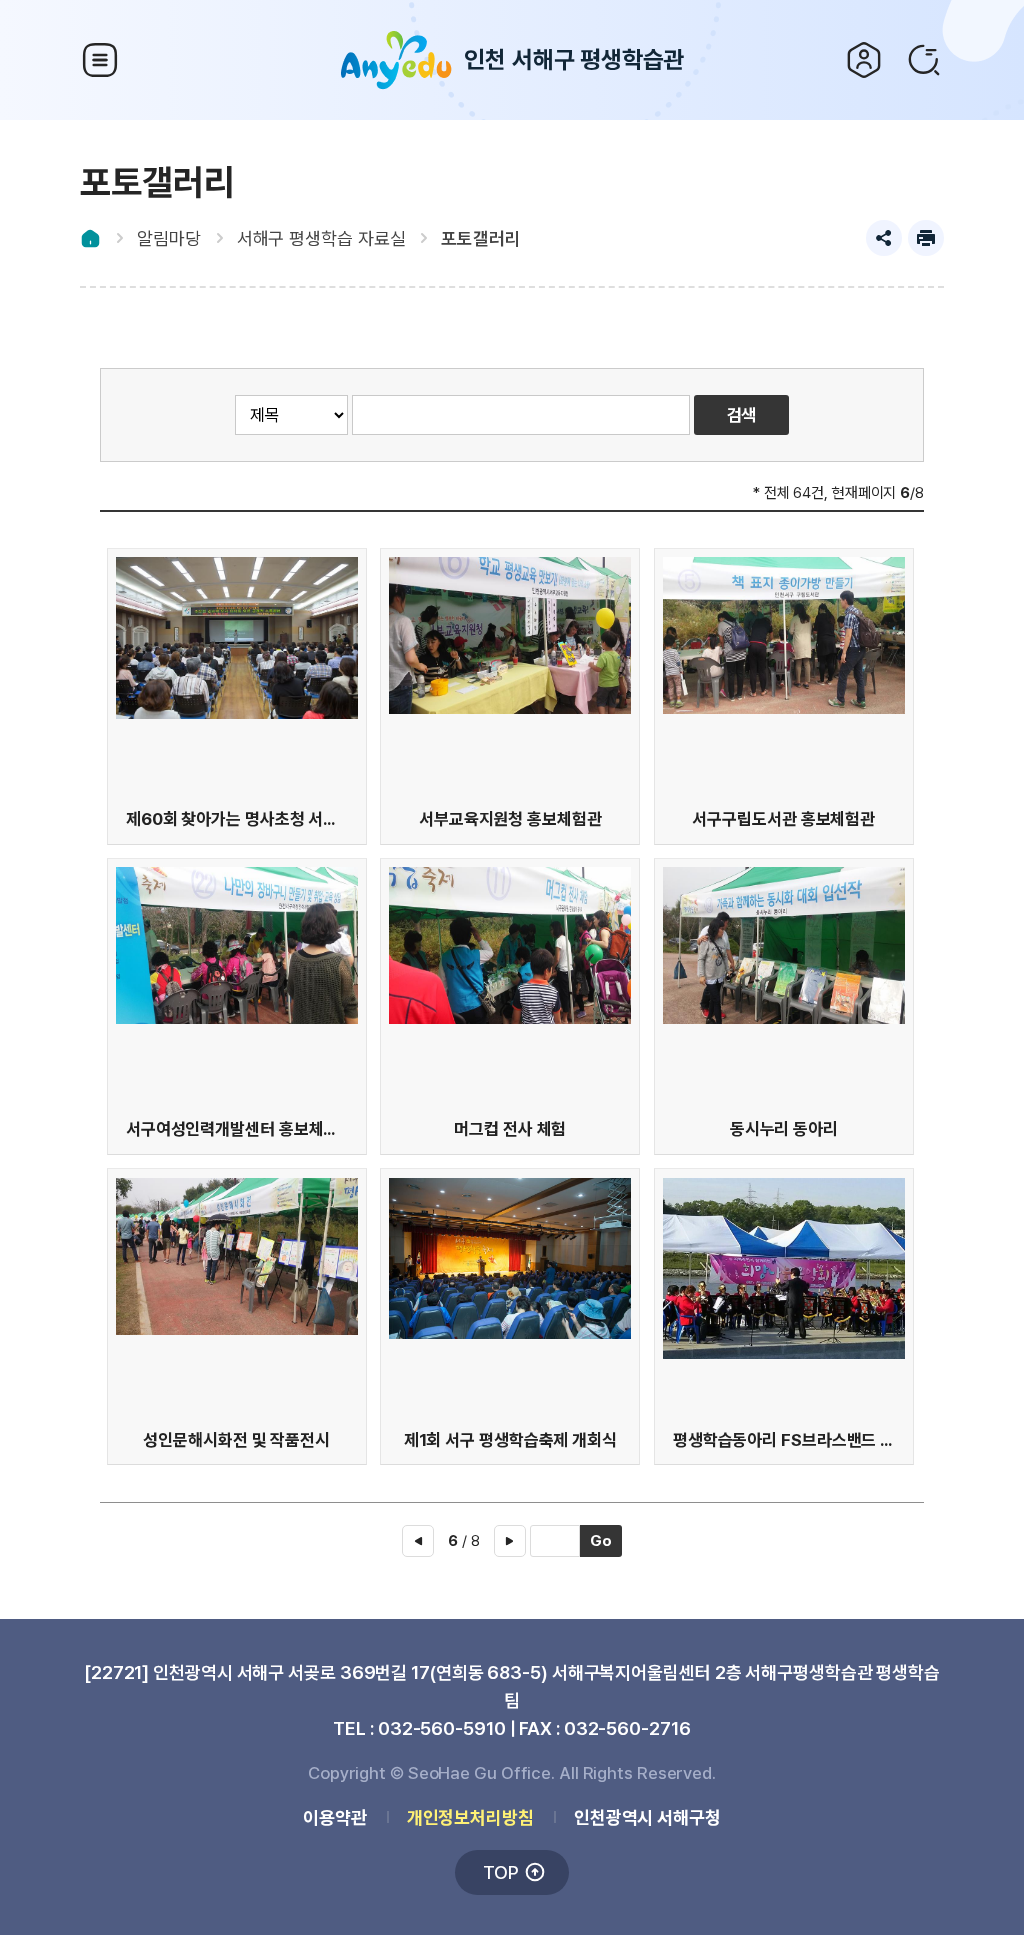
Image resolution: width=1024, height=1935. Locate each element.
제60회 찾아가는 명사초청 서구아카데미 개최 (237, 819)
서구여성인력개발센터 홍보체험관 (237, 1129)
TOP (501, 1872)
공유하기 (884, 238)
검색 (924, 60)
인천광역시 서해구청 (647, 1817)
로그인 (864, 60)
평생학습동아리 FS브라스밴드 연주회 (784, 1440)
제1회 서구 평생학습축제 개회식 (510, 1440)
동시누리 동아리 (784, 1129)
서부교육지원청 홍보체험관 (510, 819)
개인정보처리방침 (470, 1817)
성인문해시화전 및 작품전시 (236, 1440)
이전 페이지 (418, 1541)
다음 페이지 (510, 1541)
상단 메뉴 (100, 60)
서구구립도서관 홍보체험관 (783, 819)
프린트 (926, 238)
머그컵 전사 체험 (510, 1129)
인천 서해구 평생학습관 (574, 59)
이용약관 (335, 1817)
